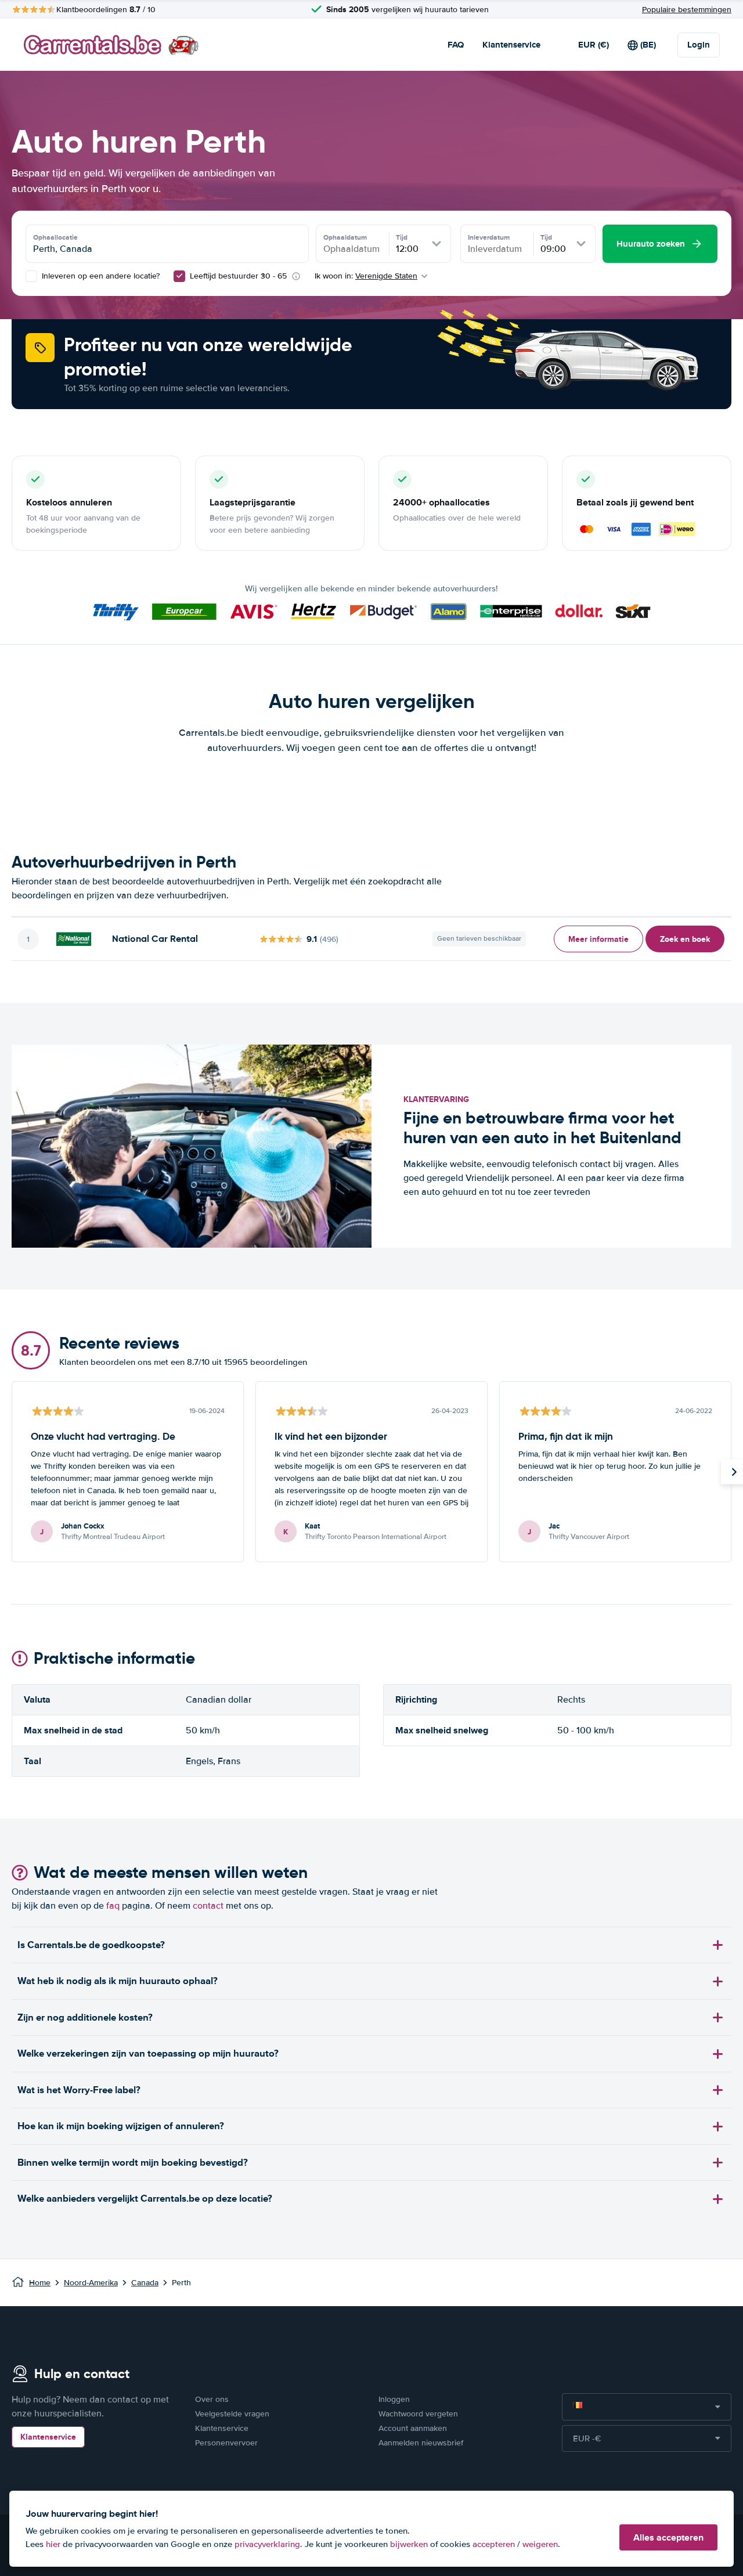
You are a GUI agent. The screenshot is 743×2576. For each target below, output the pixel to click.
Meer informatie (598, 939)
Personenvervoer (226, 2443)
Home (40, 2283)
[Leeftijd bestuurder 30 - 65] (179, 276)
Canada (145, 2283)
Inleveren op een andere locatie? (100, 276)
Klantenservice (511, 45)
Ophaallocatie (55, 237)
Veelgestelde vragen (232, 2414)
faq (113, 1906)
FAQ (456, 45)
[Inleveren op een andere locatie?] (31, 276)
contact (208, 1906)
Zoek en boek (685, 939)
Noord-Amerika (91, 2283)
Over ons (212, 2399)
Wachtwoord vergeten (418, 2414)
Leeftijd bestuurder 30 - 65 (238, 276)
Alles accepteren (668, 2537)
